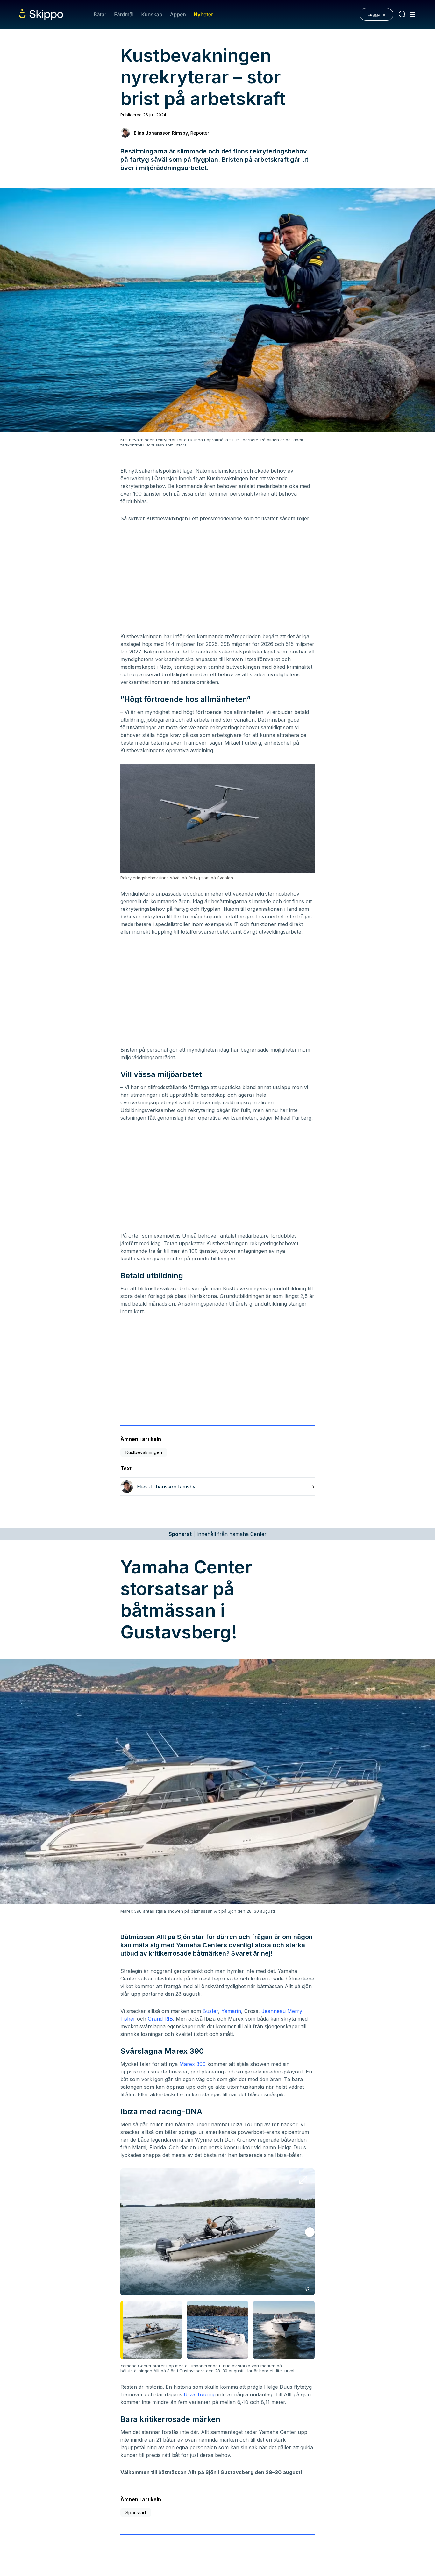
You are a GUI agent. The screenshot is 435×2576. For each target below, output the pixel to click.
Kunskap (152, 14)
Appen (178, 14)
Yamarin (231, 2011)
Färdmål (124, 14)
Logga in (376, 14)
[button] (310, 2232)
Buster (210, 2011)
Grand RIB (160, 2019)
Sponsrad (136, 2512)
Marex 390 (193, 2064)
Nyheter (203, 14)
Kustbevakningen (144, 1452)
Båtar (100, 14)
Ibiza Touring (200, 2394)
